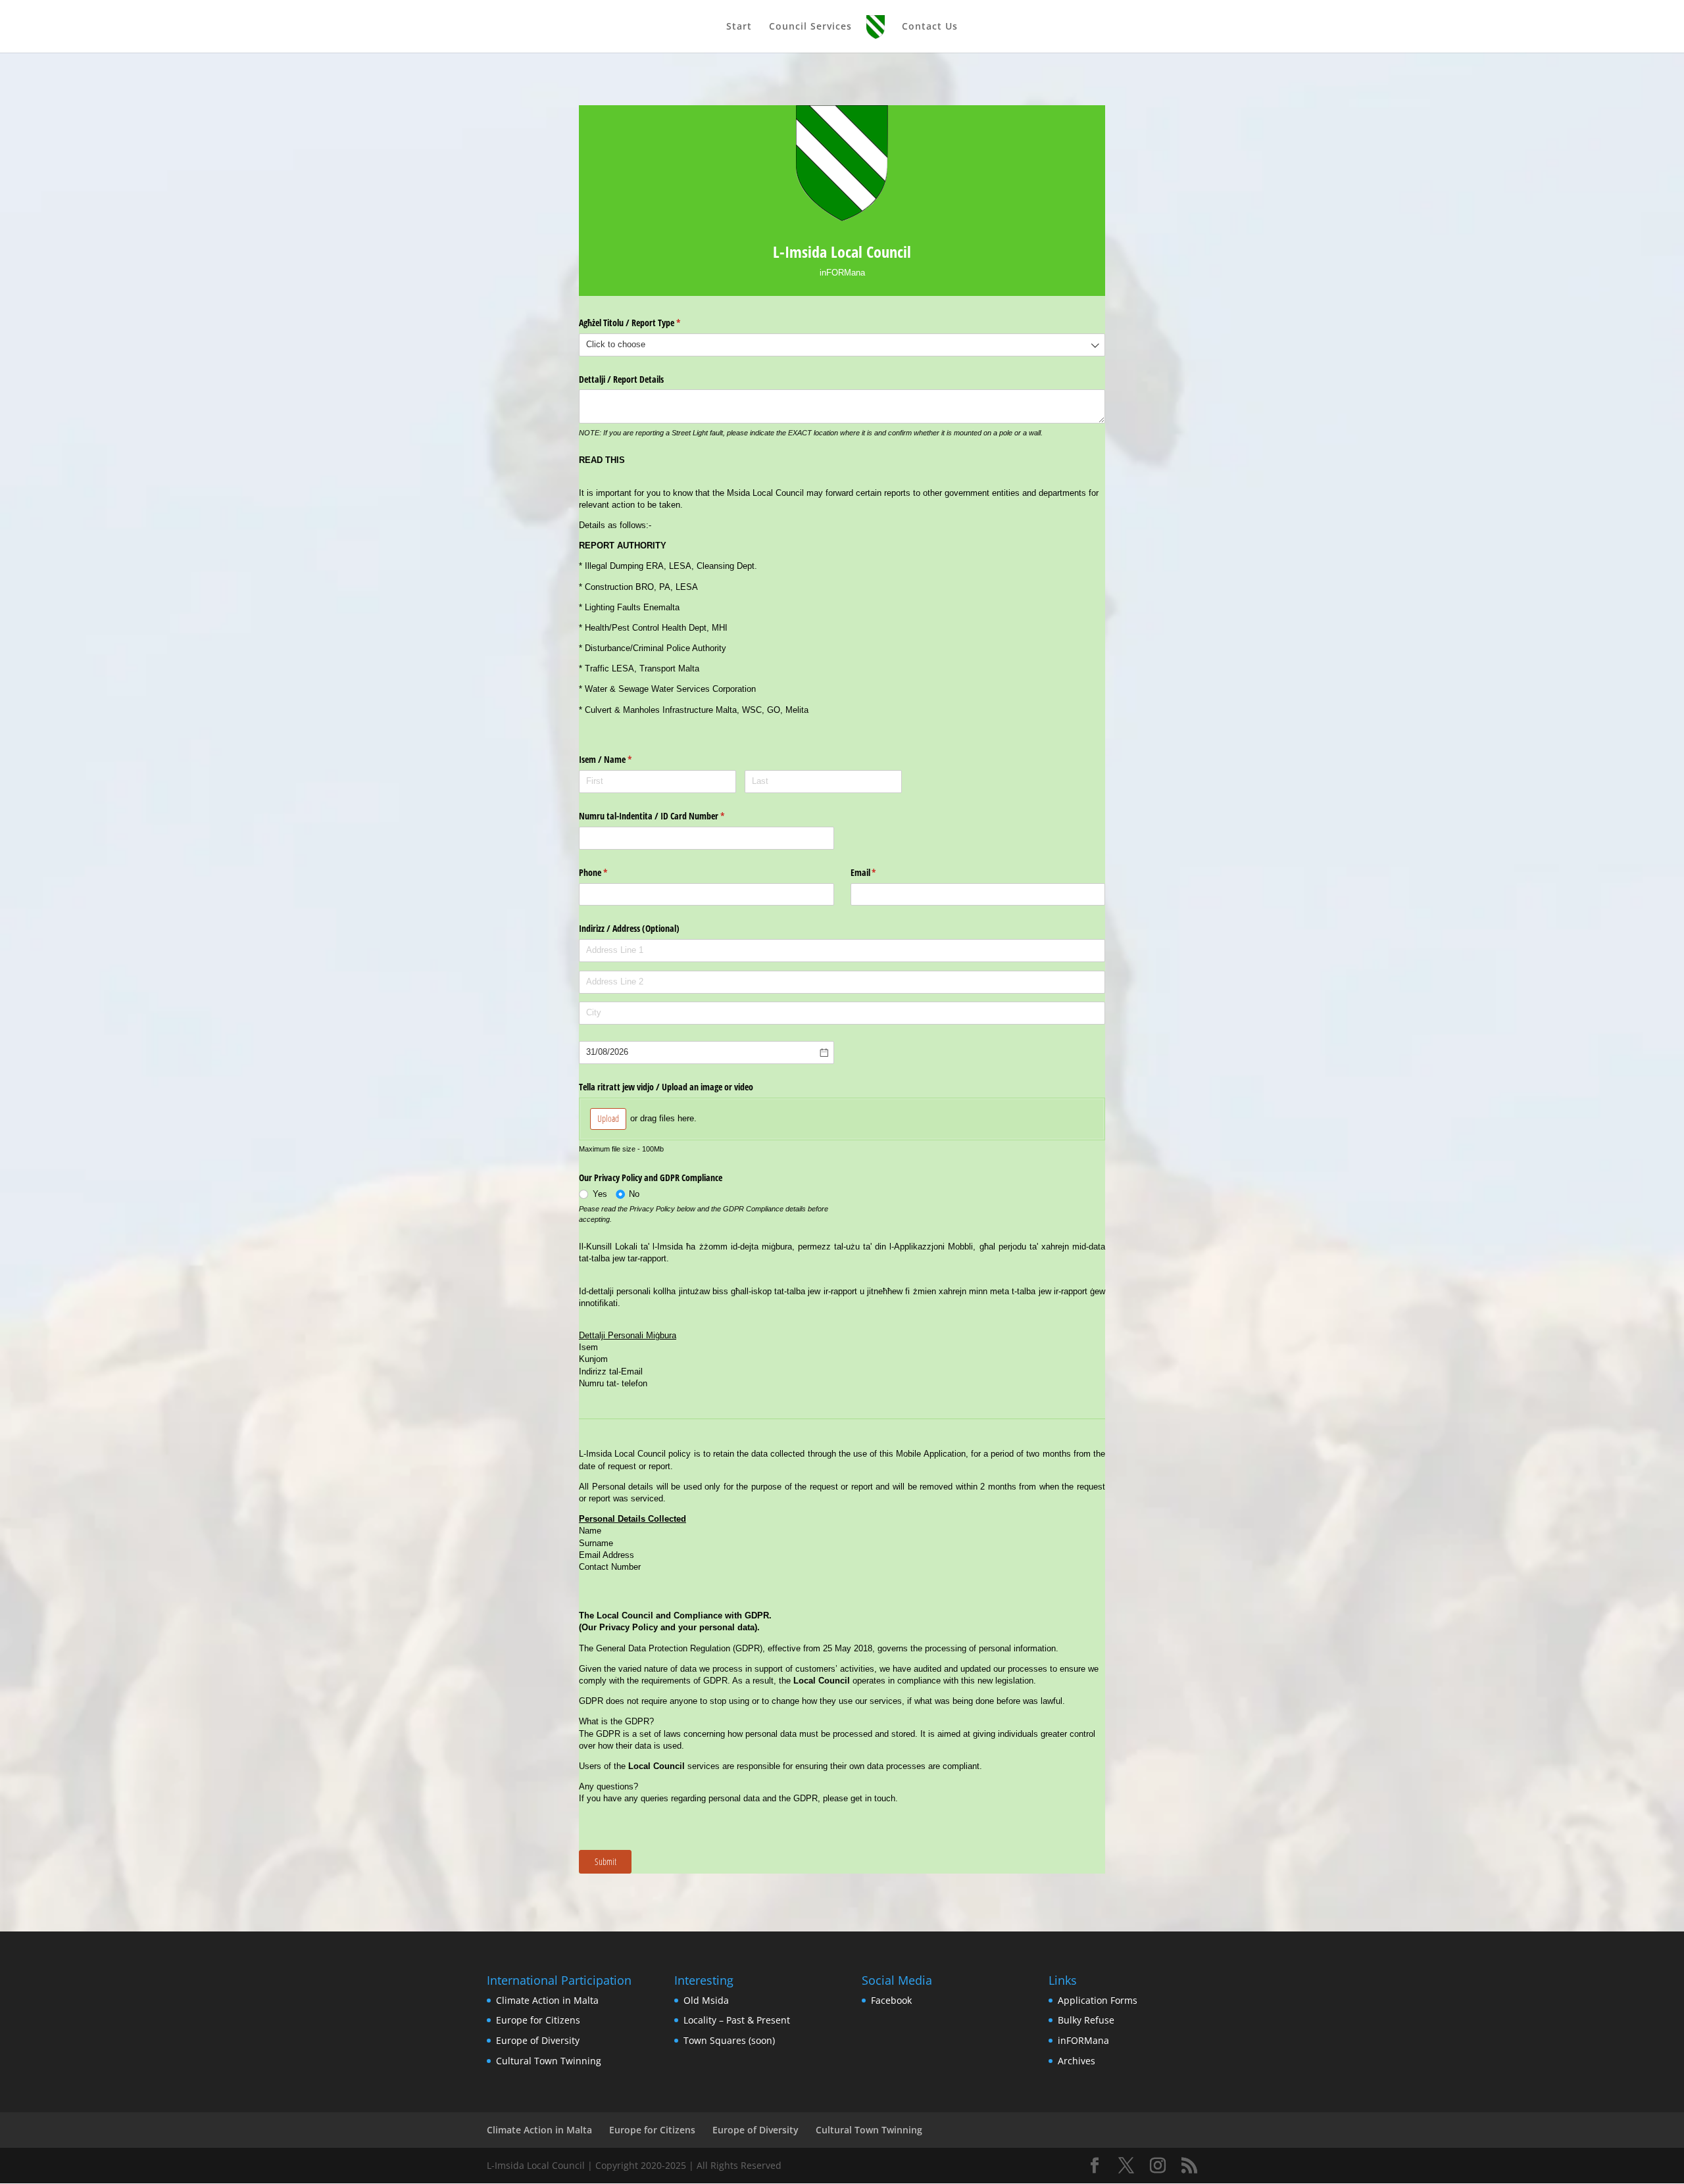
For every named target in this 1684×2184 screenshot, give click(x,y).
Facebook (891, 2000)
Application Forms (1098, 2000)
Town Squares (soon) (729, 2040)
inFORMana (1083, 2040)
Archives (1077, 2061)
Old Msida (706, 2000)
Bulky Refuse (1086, 2020)
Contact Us (930, 27)
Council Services (810, 27)
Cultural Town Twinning (549, 2061)
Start (739, 27)
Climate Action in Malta (547, 2000)
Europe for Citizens (538, 2020)
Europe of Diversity (538, 2040)
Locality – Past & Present (737, 2020)
